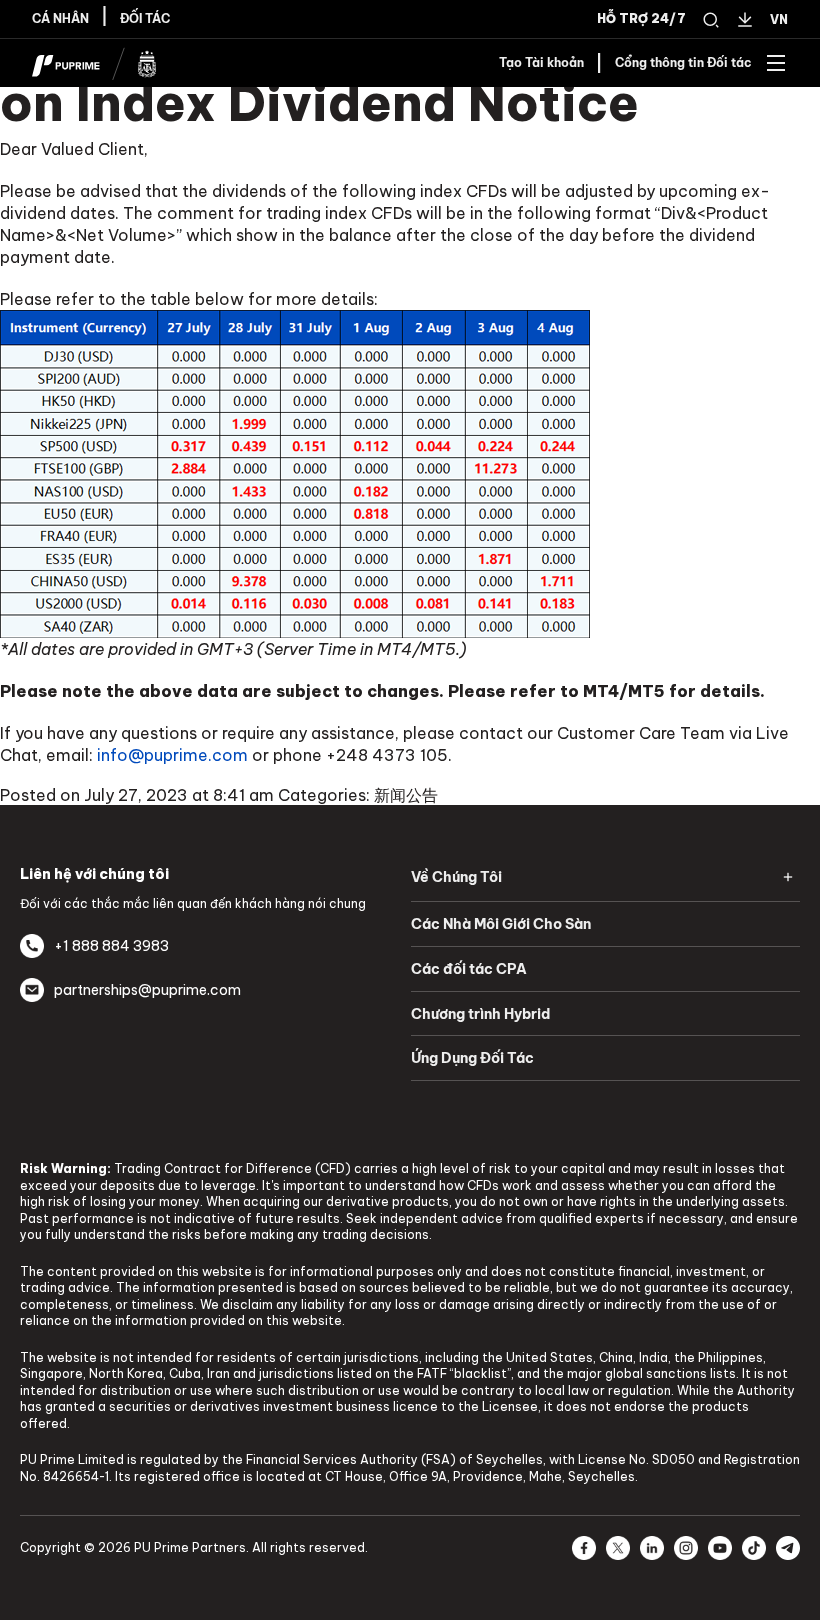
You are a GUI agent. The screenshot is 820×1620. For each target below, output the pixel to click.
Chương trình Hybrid (480, 1014)
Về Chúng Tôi (456, 877)
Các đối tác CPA (469, 969)
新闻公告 (406, 795)
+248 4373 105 (387, 755)
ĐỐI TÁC (145, 19)
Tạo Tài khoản (541, 63)
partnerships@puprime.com (147, 990)
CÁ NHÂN (60, 19)
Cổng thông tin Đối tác (683, 63)
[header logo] (94, 61)
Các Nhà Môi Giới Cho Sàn (501, 924)
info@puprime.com (172, 755)
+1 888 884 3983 (111, 946)
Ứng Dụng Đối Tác (472, 1058)
